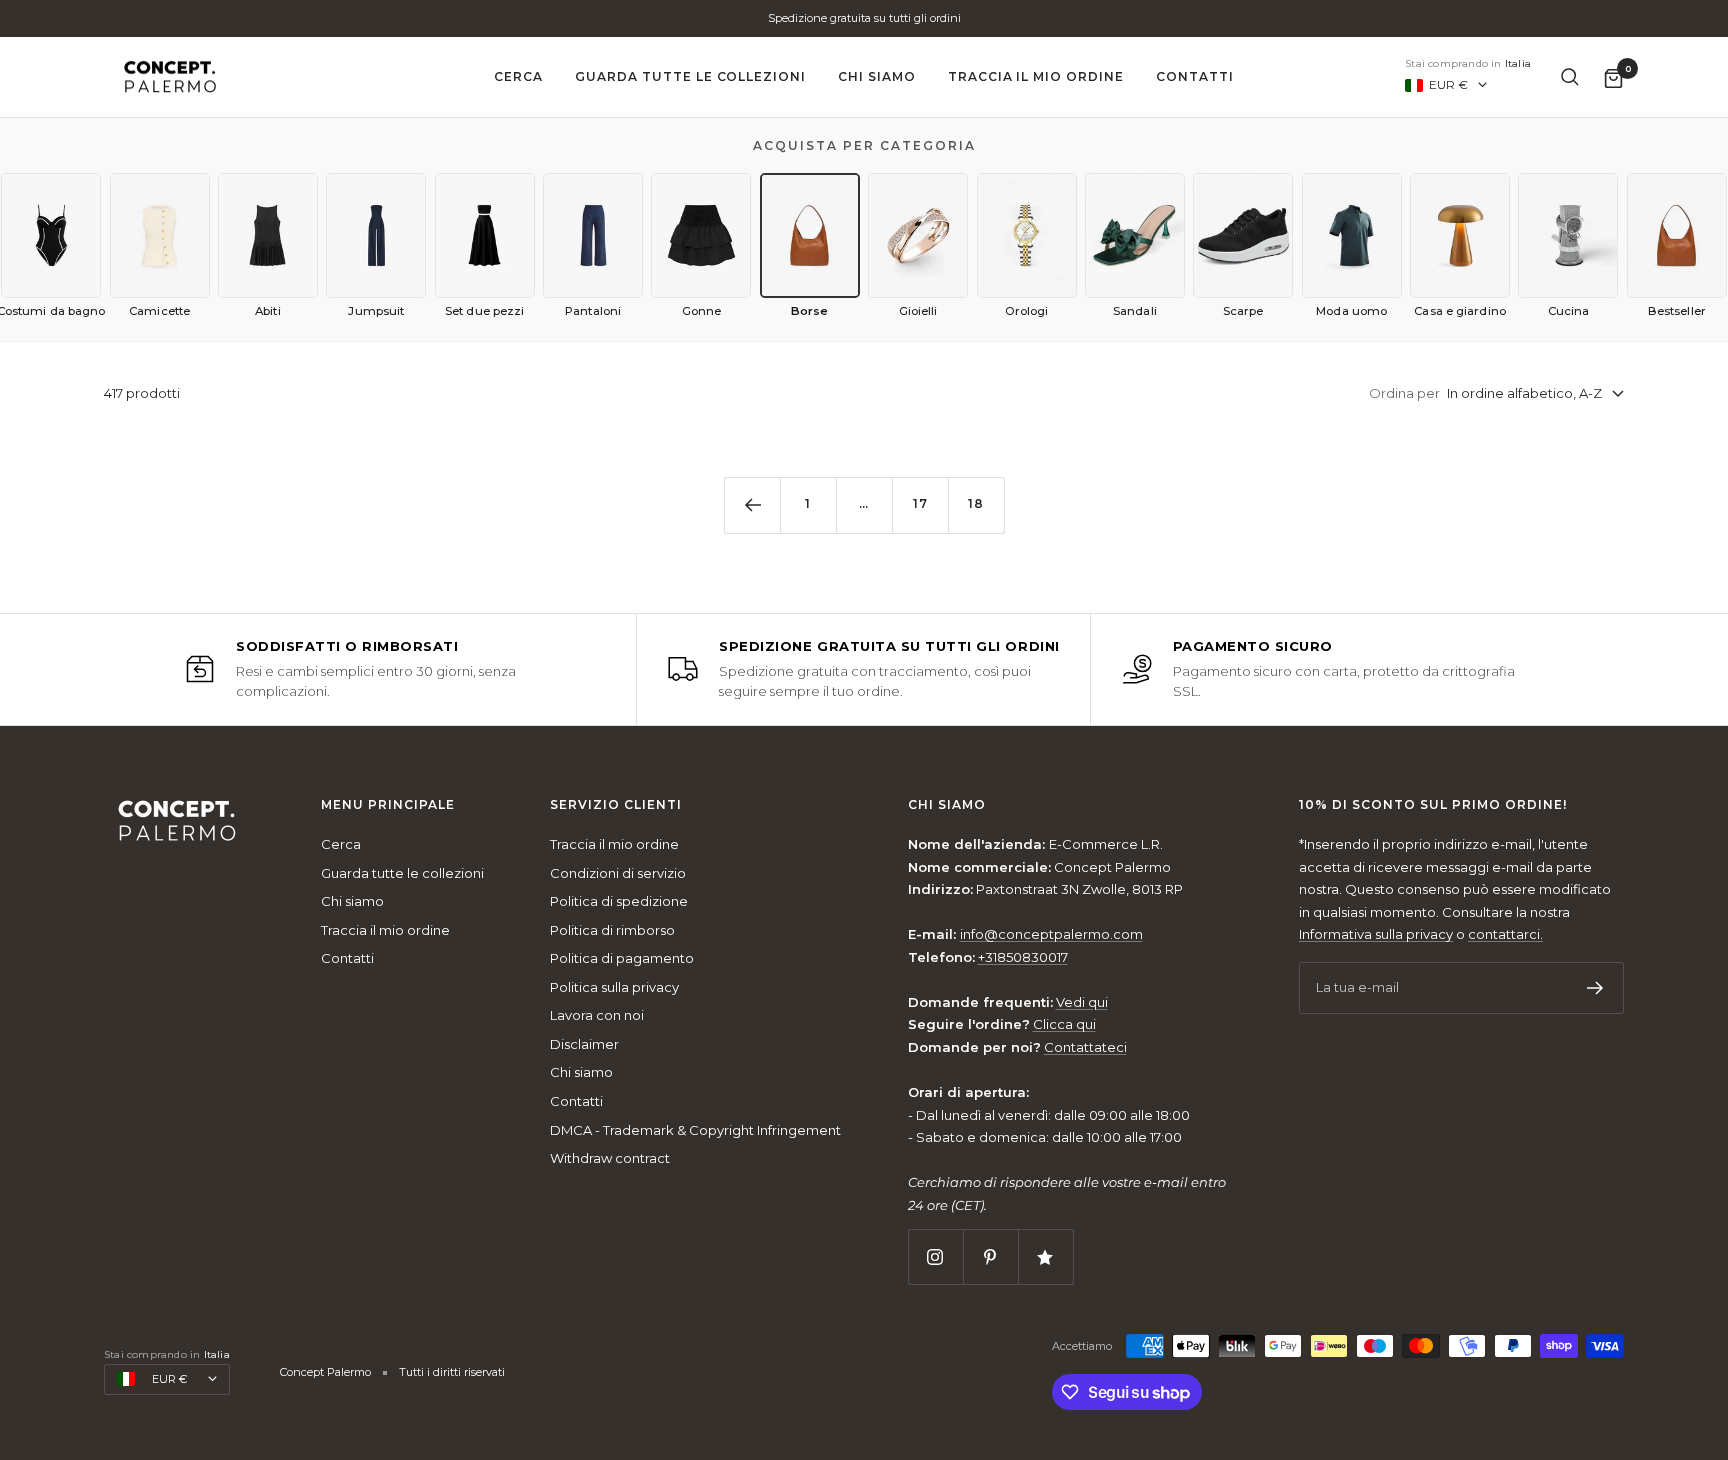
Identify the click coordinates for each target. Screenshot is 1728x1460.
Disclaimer (584, 1044)
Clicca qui (1064, 1024)
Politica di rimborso (612, 930)
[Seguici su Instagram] (935, 1256)
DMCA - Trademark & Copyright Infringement (695, 1130)
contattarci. (1505, 934)
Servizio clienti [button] (616, 805)
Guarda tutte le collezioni (690, 76)
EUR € (1448, 84)
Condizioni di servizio (618, 873)
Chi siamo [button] (947, 805)
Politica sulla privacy (614, 987)
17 (920, 503)
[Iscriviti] (1595, 988)
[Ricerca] (1570, 77)
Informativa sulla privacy (1376, 934)
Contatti (1195, 76)
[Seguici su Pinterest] (990, 1256)
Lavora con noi (597, 1015)
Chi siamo (877, 76)
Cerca (518, 76)
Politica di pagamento (622, 958)
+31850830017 (1023, 957)
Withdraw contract (610, 1158)
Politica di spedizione (619, 901)
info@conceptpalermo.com (1051, 934)
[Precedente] (752, 505)
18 (976, 503)
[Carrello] (1613, 77)
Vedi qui (1082, 1002)
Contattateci (1085, 1047)
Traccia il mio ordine (1036, 76)
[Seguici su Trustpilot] (1045, 1256)
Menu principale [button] (388, 805)
